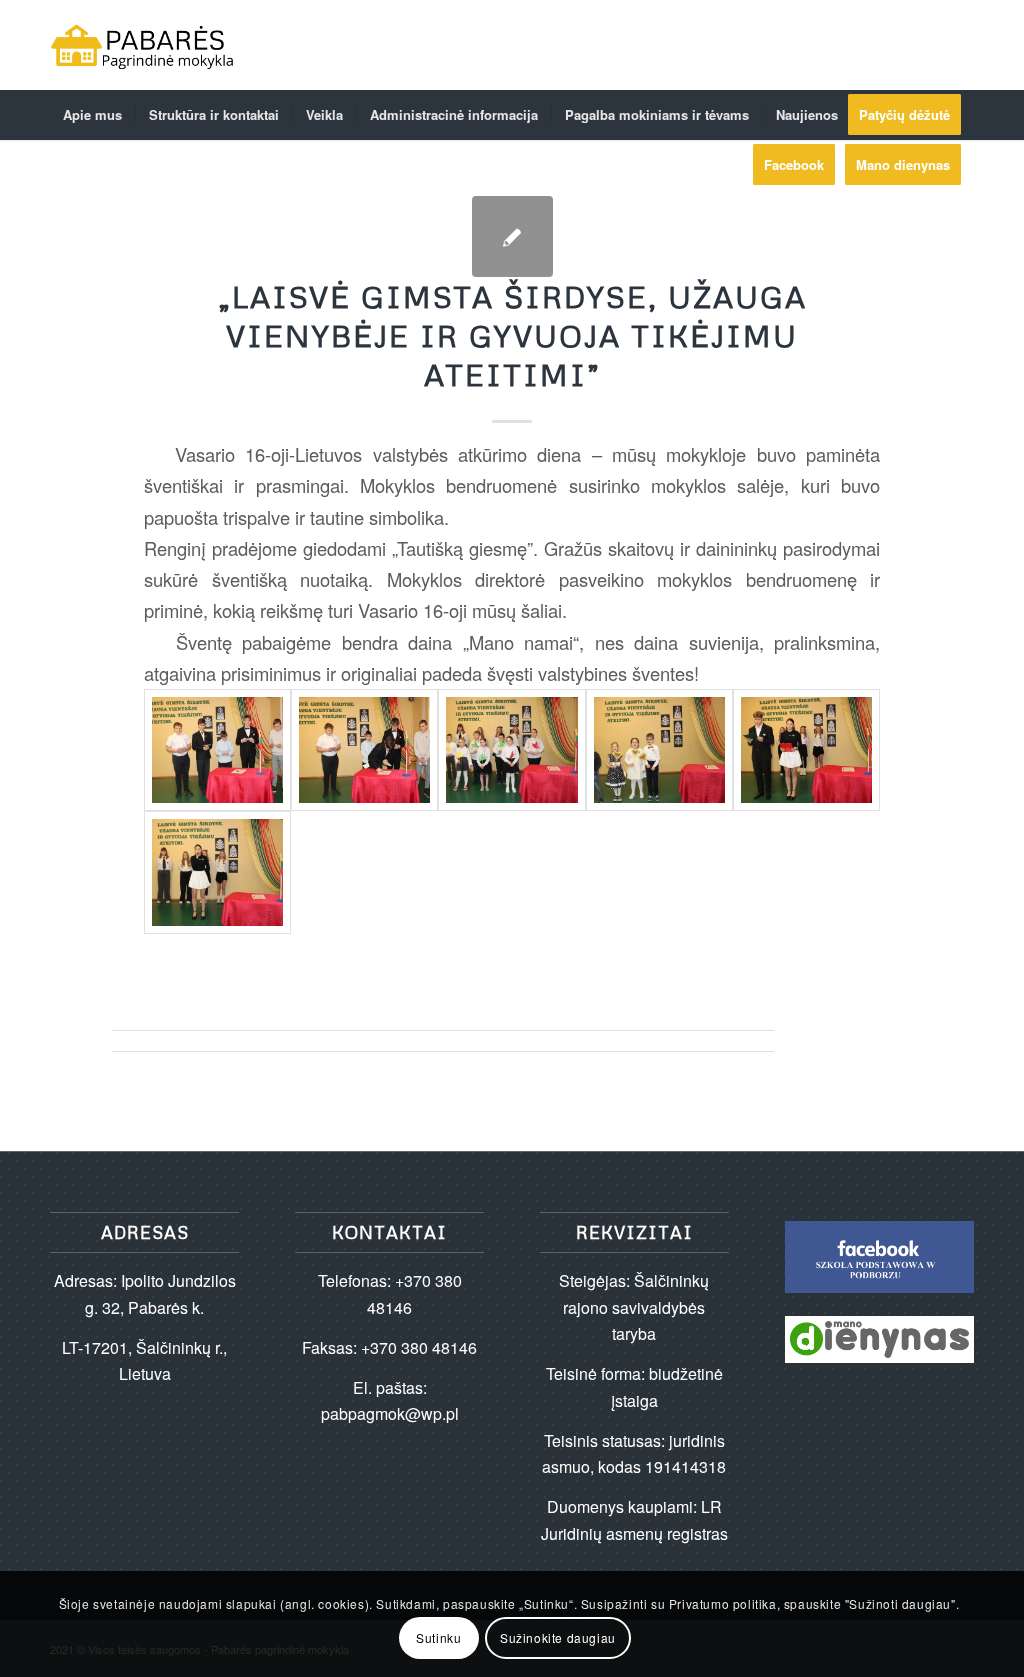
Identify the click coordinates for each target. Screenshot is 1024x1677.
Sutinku (438, 1637)
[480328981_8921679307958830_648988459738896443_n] (806, 750)
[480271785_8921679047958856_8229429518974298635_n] (659, 750)
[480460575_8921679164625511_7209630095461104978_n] (217, 872)
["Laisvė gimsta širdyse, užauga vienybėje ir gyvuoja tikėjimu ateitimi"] (512, 236)
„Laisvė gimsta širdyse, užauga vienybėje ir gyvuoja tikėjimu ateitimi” (512, 335)
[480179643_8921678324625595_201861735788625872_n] (364, 750)
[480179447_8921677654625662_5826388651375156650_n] (217, 750)
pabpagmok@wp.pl (390, 1413)
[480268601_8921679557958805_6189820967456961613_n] (511, 750)
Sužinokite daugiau (558, 1637)
